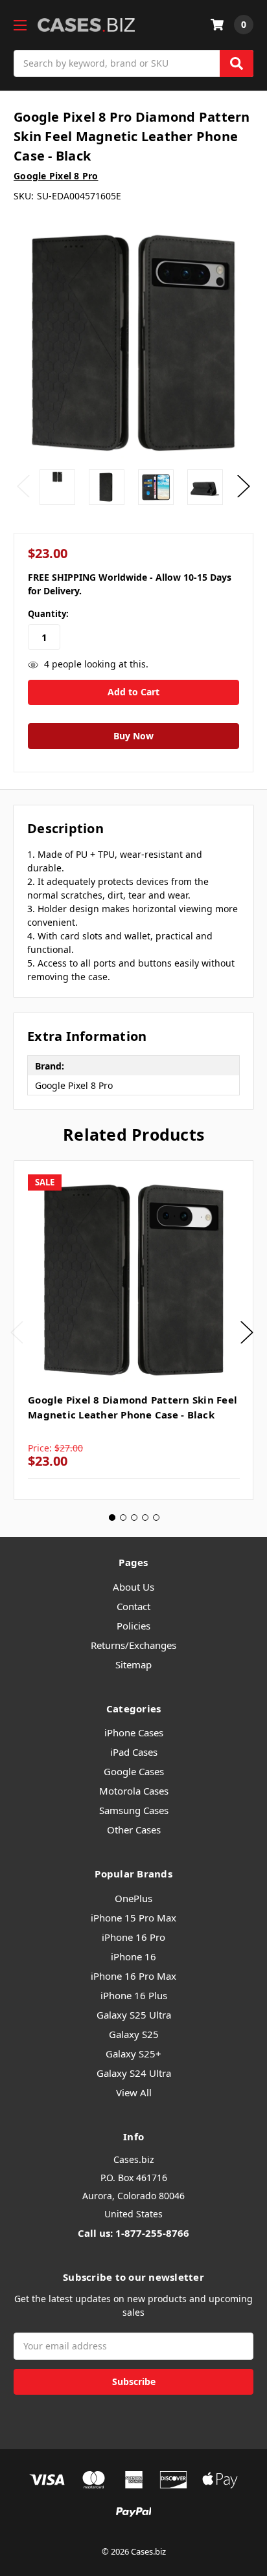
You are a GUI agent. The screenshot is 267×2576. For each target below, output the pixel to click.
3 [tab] (134, 1518)
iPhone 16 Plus (134, 1995)
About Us (133, 1587)
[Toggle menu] (20, 25)
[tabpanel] (133, 1330)
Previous (23, 487)
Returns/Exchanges (133, 1645)
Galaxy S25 (134, 2034)
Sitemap (133, 1664)
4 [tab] (145, 1518)
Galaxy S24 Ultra (134, 2073)
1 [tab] (112, 1518)
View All (134, 2092)
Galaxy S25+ (133, 2054)
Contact (133, 1606)
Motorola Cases (134, 1791)
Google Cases (134, 1771)
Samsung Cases (134, 1810)
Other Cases (134, 1830)
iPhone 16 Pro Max (133, 1976)
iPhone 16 (133, 1956)
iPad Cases (134, 1752)
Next (244, 487)
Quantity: (48, 614)
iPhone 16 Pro (133, 1937)
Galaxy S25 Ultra (134, 2015)
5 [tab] (156, 1518)
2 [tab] (123, 1518)
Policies (133, 1626)
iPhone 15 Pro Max (133, 1918)
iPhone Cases (134, 1732)
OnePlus (133, 1898)
